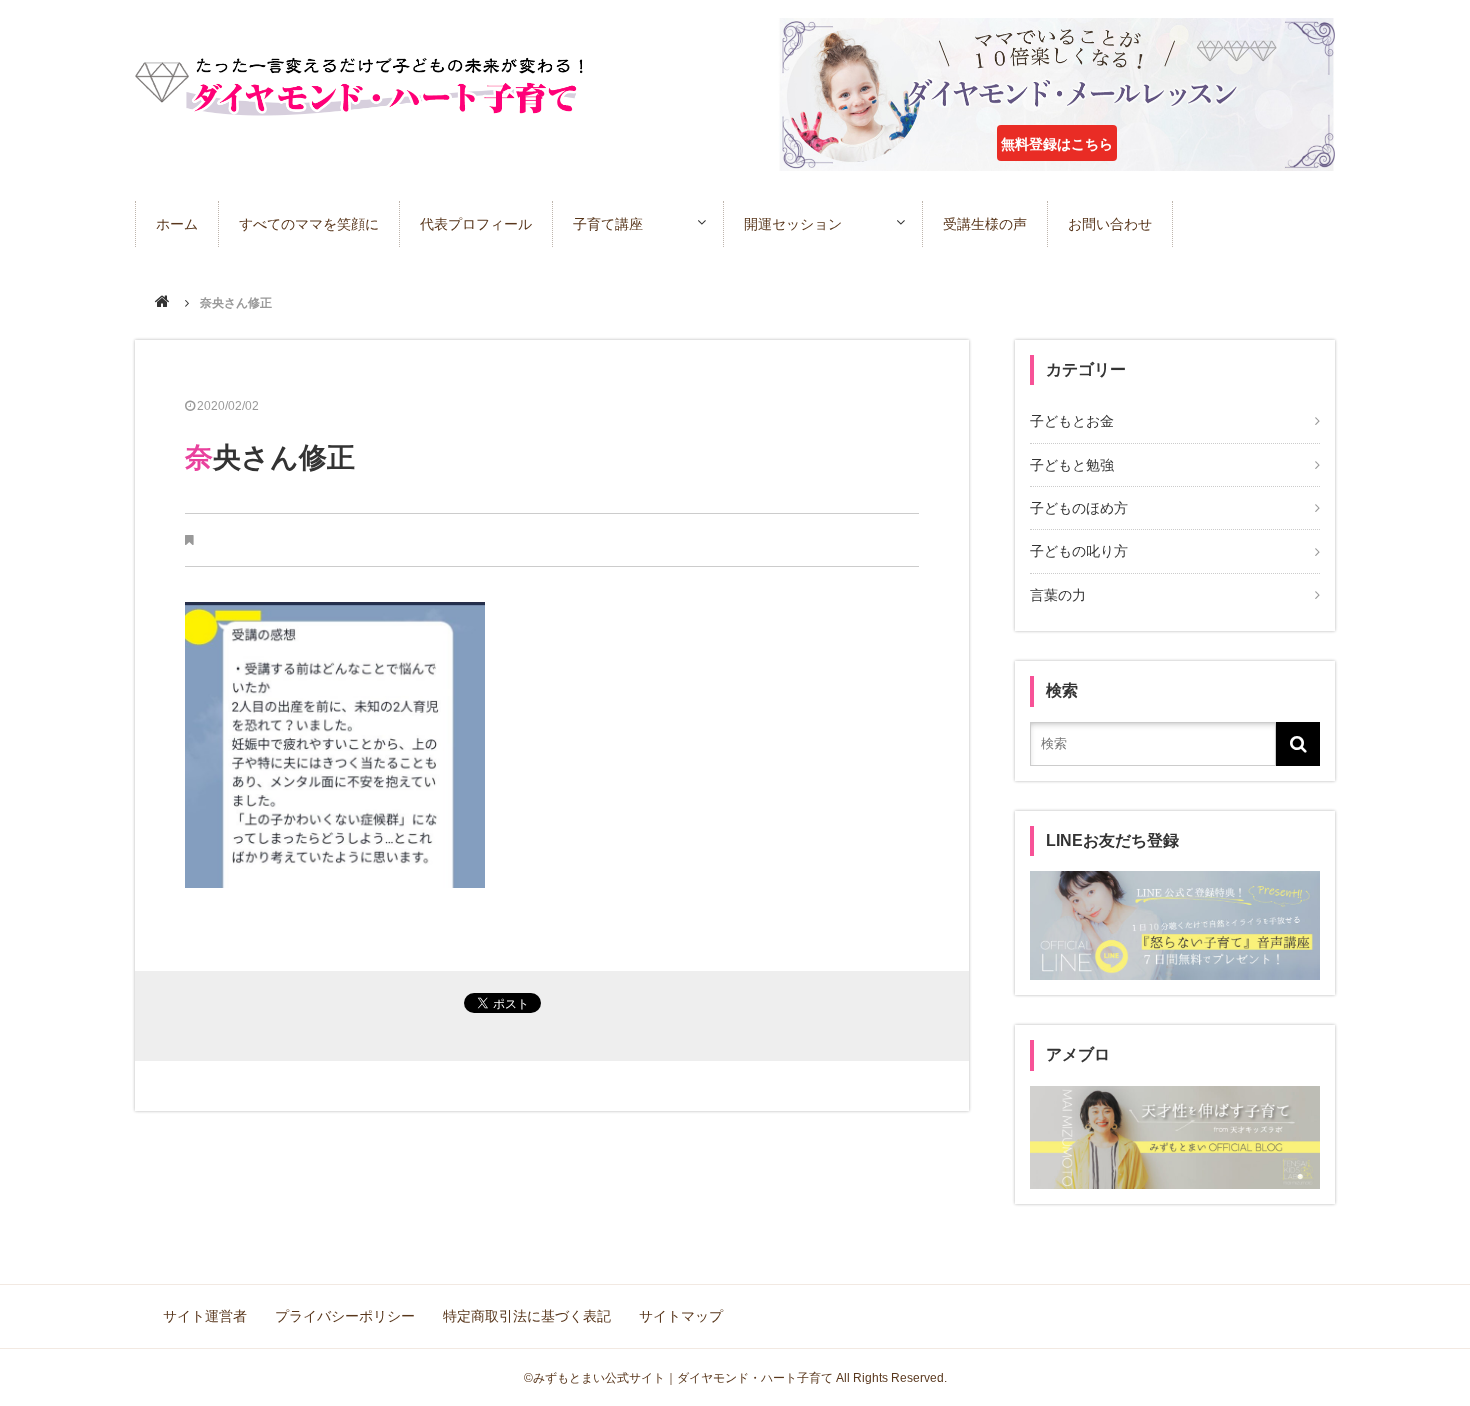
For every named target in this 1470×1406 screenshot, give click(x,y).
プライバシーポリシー (345, 1316)
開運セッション (793, 224)
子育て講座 (608, 224)
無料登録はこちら (1057, 144)
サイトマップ (681, 1316)
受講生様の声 (985, 224)
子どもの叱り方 (1079, 551)
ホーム (177, 224)
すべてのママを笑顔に (309, 224)
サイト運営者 (205, 1316)
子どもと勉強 (1072, 465)
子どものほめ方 (1079, 508)
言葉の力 (1058, 595)
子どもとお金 (1072, 421)
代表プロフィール (476, 224)
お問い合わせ (1110, 224)
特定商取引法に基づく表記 (527, 1316)
